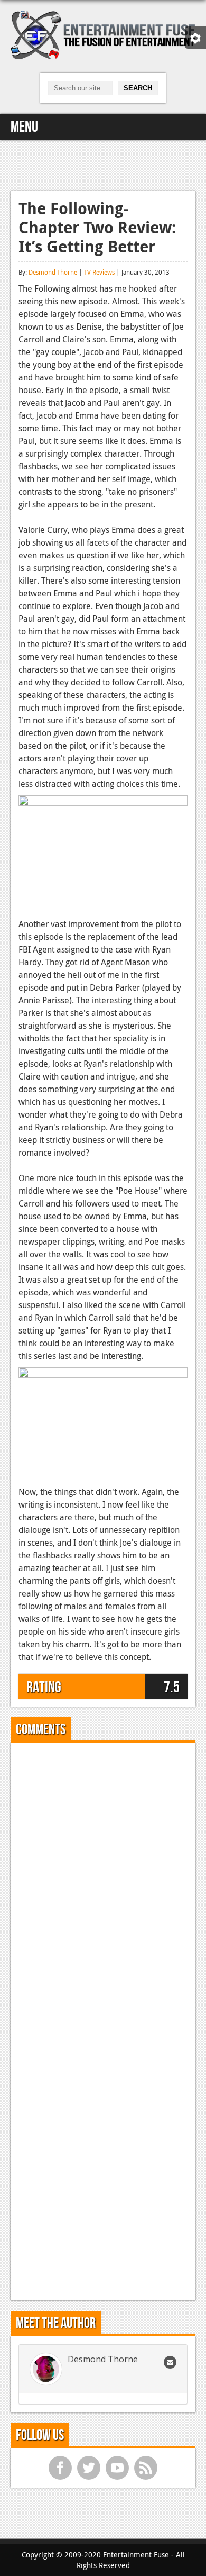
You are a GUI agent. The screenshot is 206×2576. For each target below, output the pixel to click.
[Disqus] (103, 1883)
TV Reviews (99, 272)
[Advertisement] (103, 164)
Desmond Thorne (53, 272)
